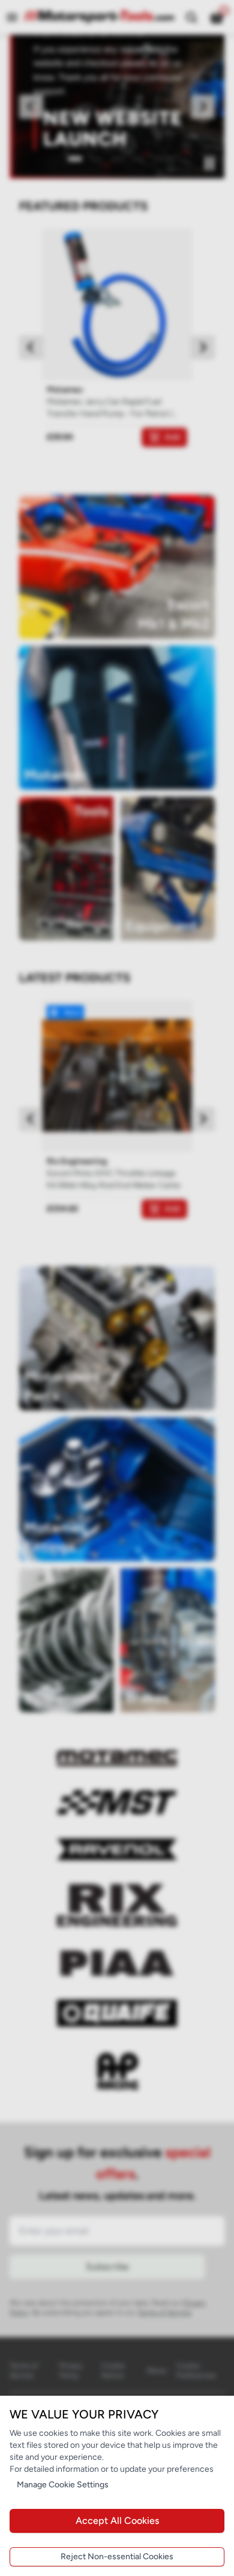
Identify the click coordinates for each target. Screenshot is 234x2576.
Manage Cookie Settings (63, 2485)
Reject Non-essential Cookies (117, 2557)
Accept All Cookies (117, 2521)
